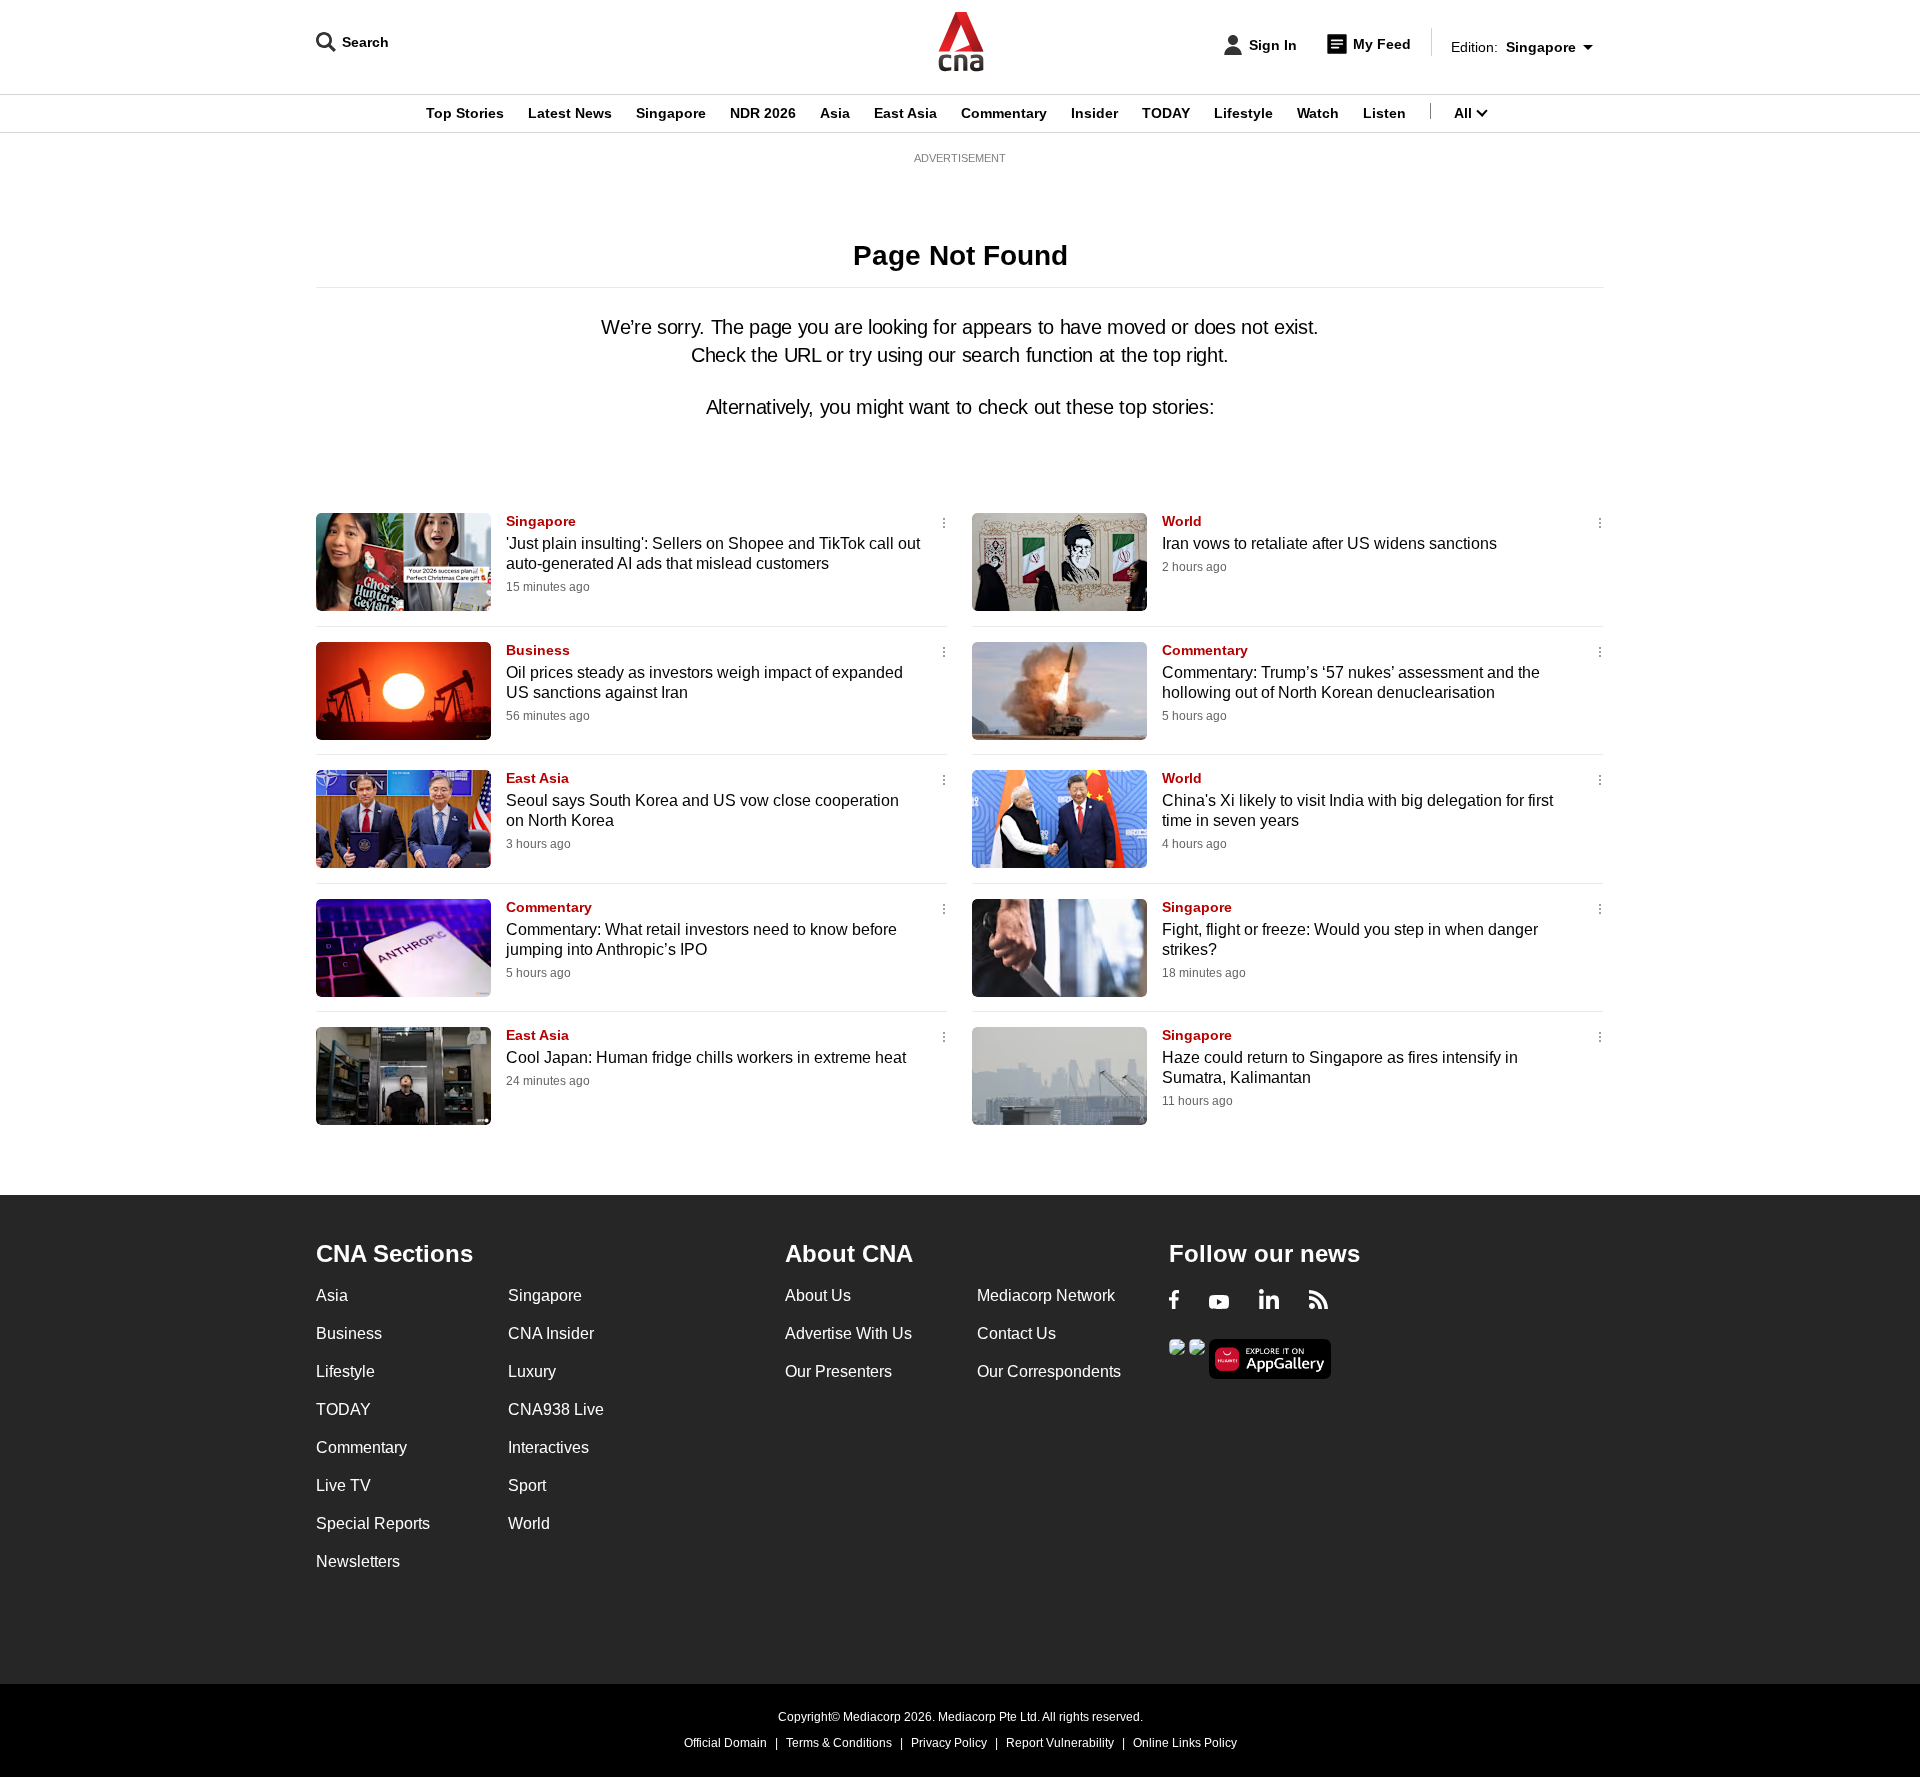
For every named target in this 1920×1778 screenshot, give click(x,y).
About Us (818, 1295)
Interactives (548, 1447)
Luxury (532, 1371)
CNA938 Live (556, 1409)
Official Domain (725, 1743)
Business (538, 650)
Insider (1094, 113)
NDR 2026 (763, 113)
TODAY (1166, 113)
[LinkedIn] (1269, 1302)
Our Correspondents (1049, 1371)
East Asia (905, 113)
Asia (835, 113)
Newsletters (358, 1561)
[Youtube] (1219, 1302)
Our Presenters (838, 1371)
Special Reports (373, 1523)
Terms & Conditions (839, 1743)
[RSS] (1318, 1302)
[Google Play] (1177, 1357)
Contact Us (1016, 1333)
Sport (527, 1485)
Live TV (343, 1485)
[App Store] (1197, 1357)
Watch (1318, 113)
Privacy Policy (949, 1743)
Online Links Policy (1185, 1743)
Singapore (671, 113)
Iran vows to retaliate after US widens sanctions (1329, 543)
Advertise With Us (848, 1333)
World (1182, 521)
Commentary (1004, 113)
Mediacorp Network (1046, 1295)
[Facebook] (1174, 1302)
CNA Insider (551, 1333)
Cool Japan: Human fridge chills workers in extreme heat (706, 1057)
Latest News (570, 113)
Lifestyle (1243, 113)
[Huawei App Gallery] (1270, 1359)
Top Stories (465, 113)
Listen (1384, 113)
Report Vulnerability (1060, 1743)
